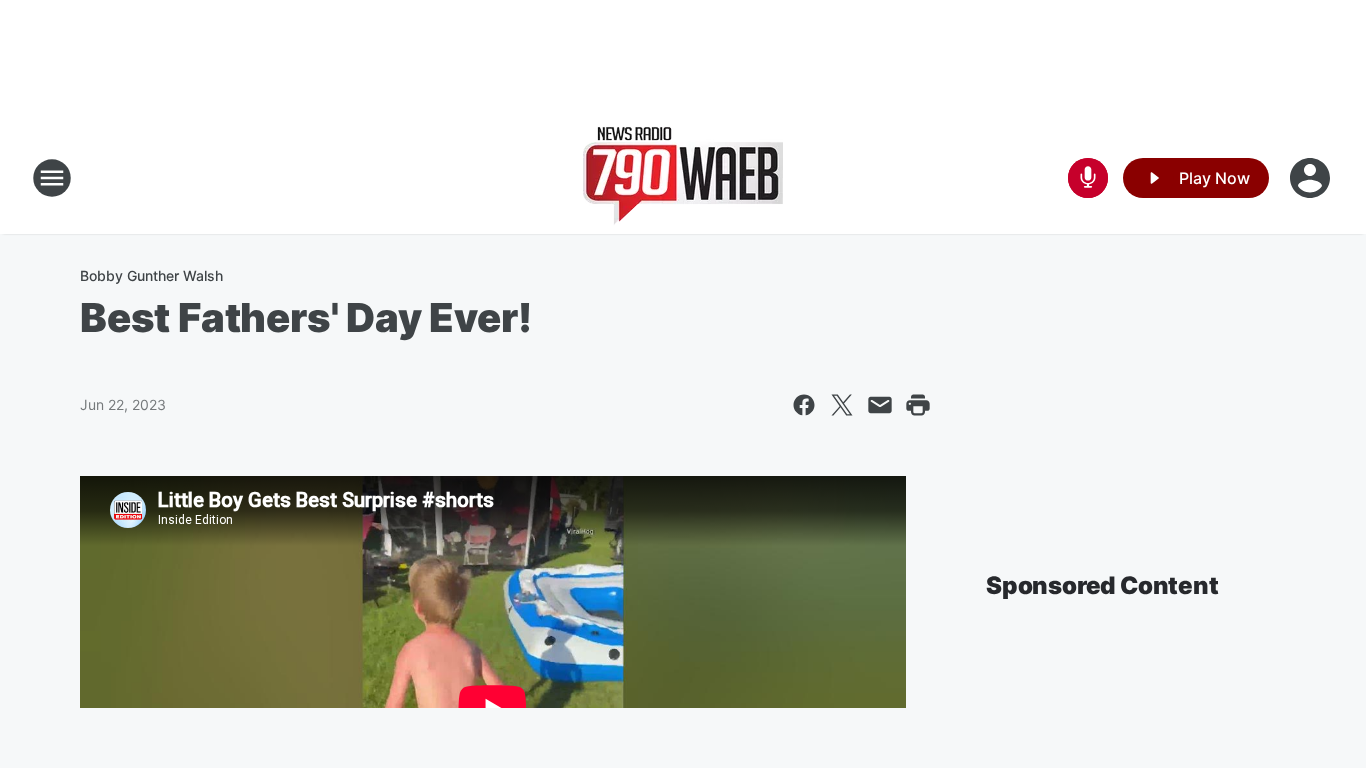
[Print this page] (918, 405)
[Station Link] (683, 178)
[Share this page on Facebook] (804, 405)
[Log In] (1312, 178)
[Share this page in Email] (880, 405)
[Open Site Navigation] (52, 178)
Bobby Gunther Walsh (151, 275)
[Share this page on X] (842, 405)
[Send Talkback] (1088, 178)
